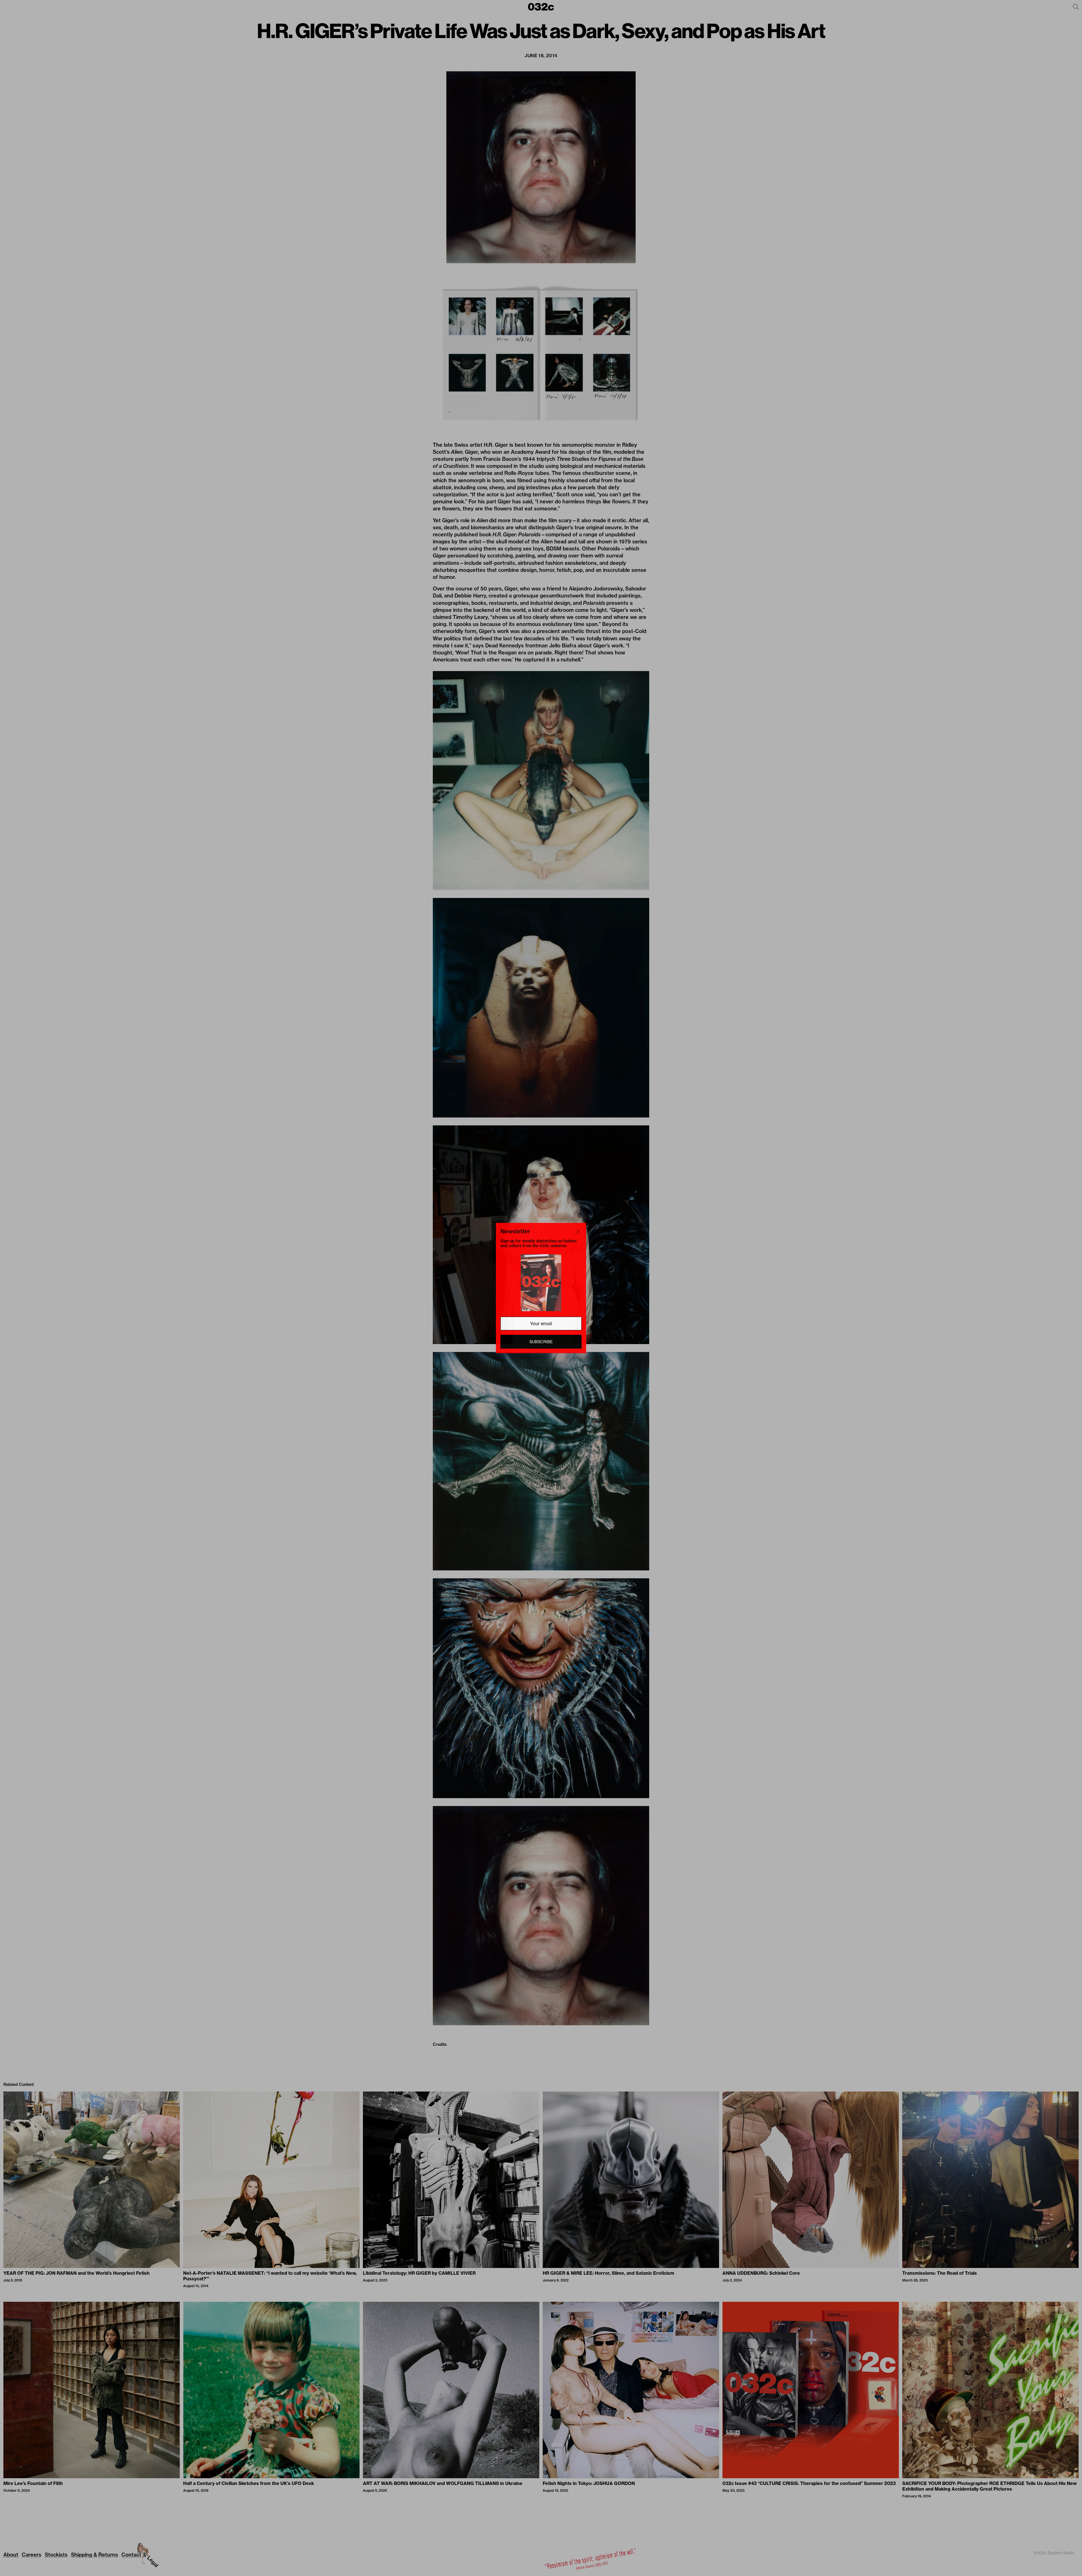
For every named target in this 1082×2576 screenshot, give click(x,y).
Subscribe (541, 1342)
